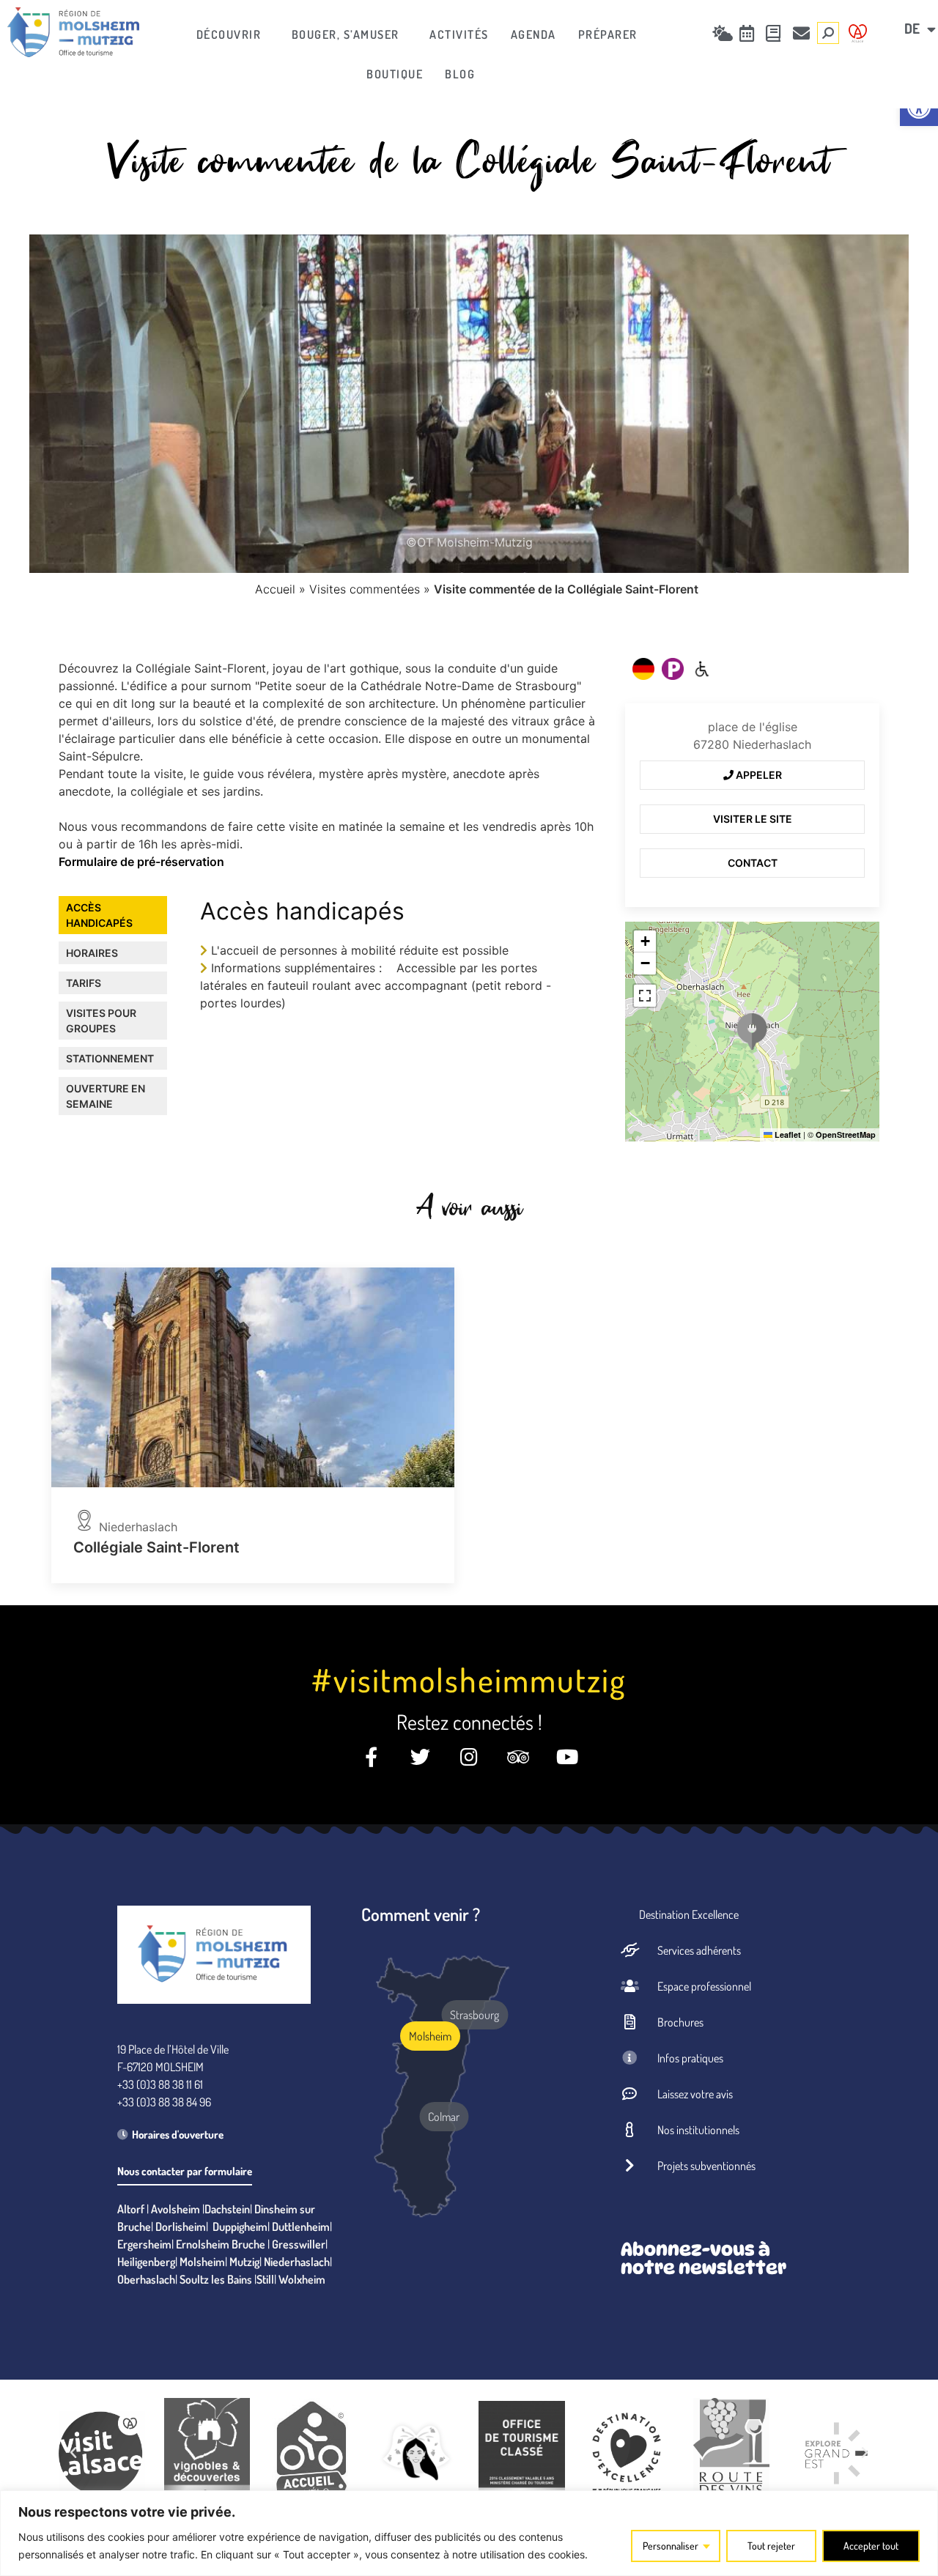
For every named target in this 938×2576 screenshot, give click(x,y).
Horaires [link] (92, 953)
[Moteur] (702, 669)
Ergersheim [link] (144, 2244)
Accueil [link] (275, 589)
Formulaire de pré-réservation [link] (141, 862)
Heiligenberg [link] (146, 2262)
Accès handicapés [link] (99, 915)
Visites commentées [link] (365, 589)
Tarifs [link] (84, 983)
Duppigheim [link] (240, 2227)
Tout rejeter (771, 2546)
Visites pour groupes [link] (101, 1021)
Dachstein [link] (227, 2209)
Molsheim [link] (202, 2262)
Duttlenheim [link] (301, 2227)
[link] (73, 32)
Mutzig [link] (244, 2262)
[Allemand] (643, 669)
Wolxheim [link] (302, 2279)
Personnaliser (671, 2546)
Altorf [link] (131, 2209)
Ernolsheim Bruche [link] (221, 2244)
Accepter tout (871, 2546)
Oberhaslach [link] (146, 2279)
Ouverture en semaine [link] (106, 1096)
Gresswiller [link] (299, 2244)
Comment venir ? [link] (421, 1914)
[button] (752, 1032)
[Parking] (673, 669)
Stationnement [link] (110, 1058)
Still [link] (265, 2279)
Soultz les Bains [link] (216, 2279)
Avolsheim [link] (176, 2209)
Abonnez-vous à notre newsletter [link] (703, 2258)
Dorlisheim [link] (181, 2227)
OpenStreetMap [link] (846, 1135)
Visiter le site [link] (753, 819)
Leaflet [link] (787, 1135)
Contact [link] (753, 863)
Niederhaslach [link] (297, 2262)
